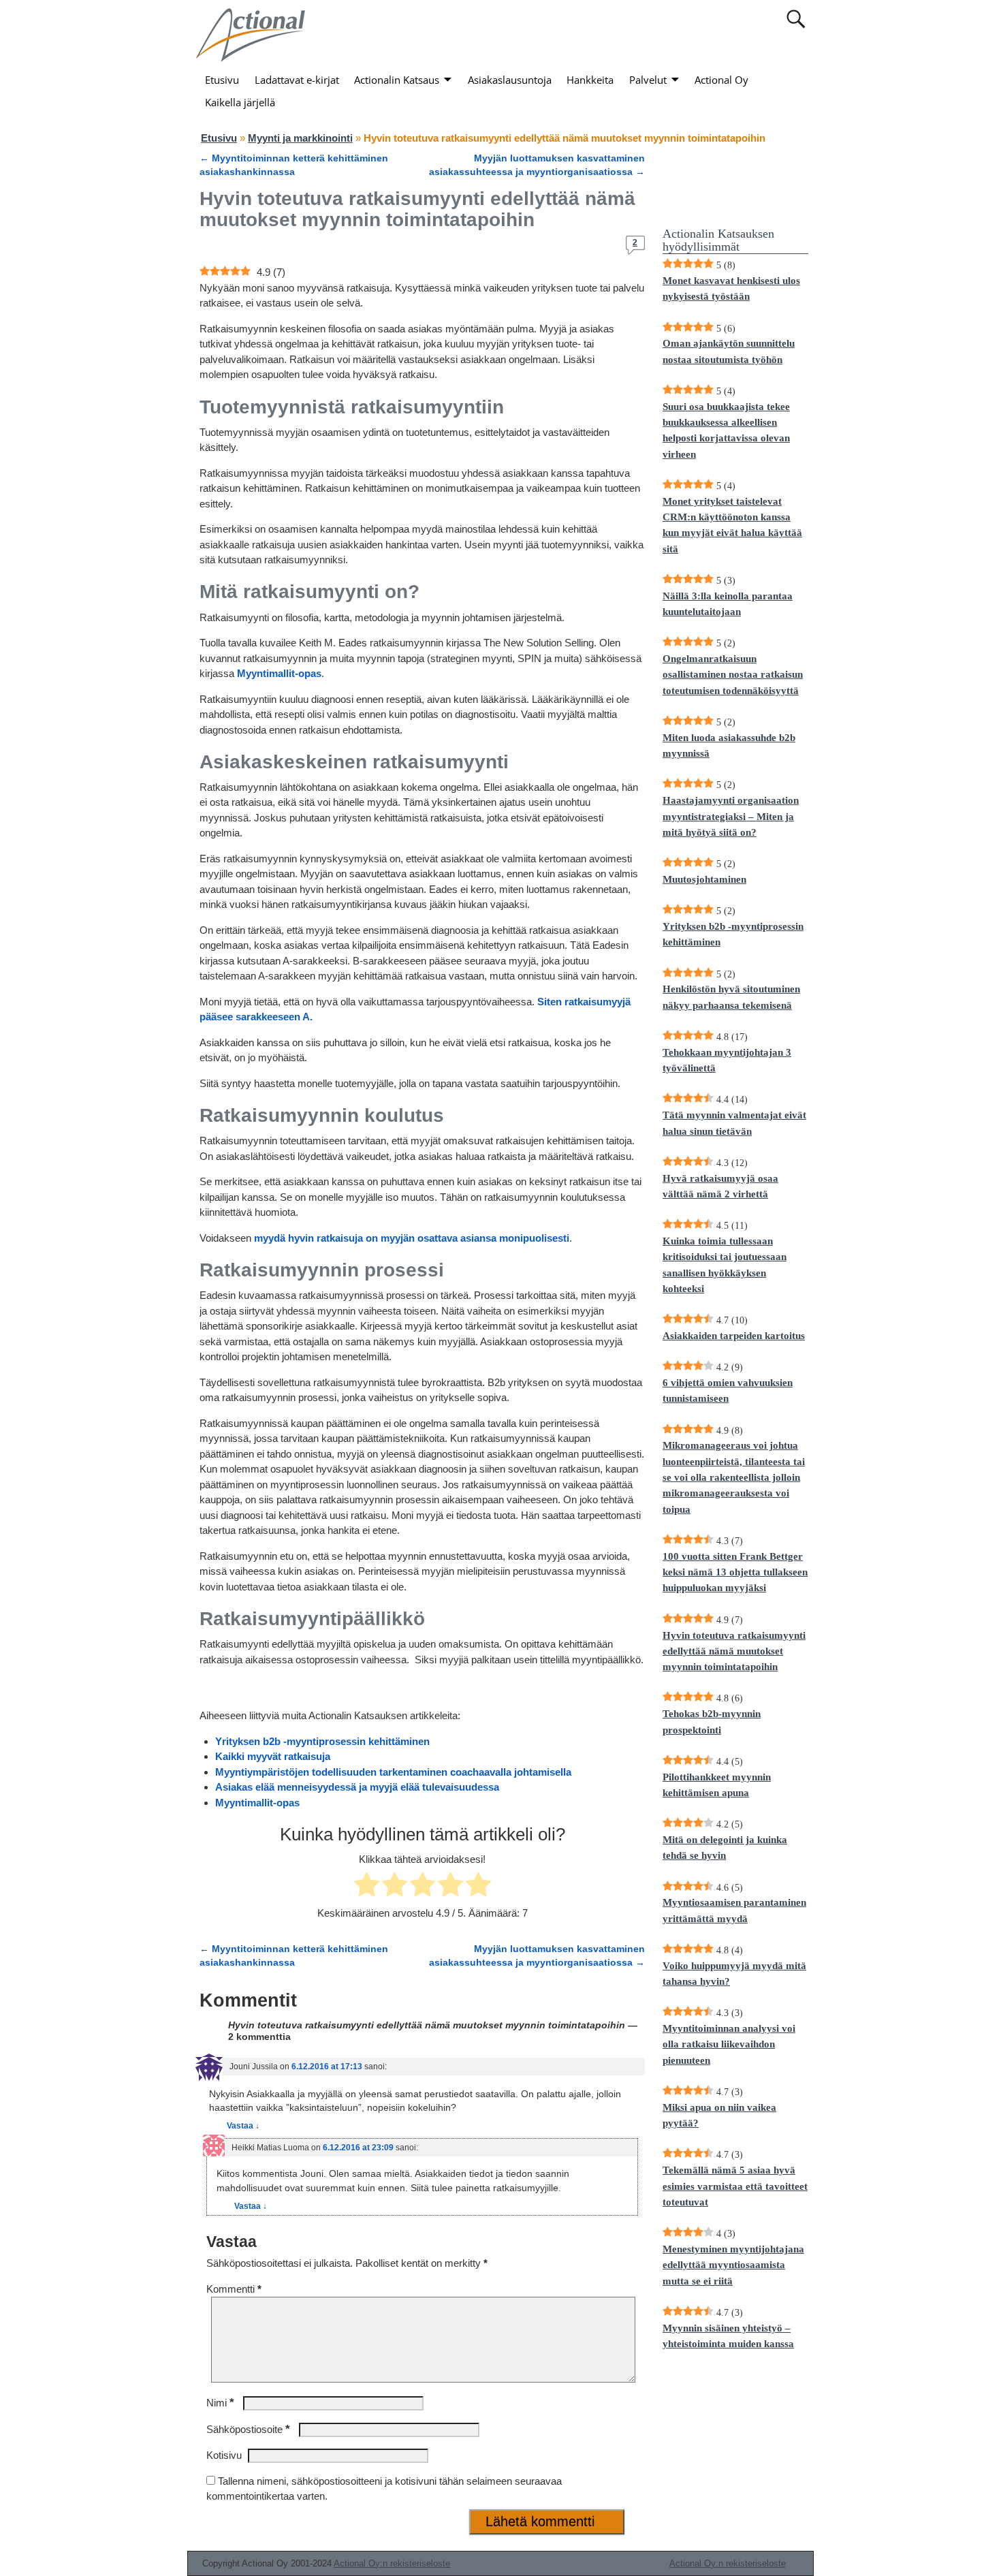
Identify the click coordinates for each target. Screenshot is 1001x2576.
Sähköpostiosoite (248, 2429)
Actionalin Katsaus (397, 80)
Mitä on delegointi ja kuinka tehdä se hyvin (725, 1848)
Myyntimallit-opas (279, 673)
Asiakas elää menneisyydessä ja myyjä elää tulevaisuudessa (357, 1787)
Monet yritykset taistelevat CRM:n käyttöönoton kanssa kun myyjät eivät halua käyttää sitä (732, 525)
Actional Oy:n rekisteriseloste (392, 2563)
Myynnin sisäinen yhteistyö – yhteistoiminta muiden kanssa (728, 2336)
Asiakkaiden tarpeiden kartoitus (734, 1336)
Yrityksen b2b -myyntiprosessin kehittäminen (322, 1741)
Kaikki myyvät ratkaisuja (273, 1756)
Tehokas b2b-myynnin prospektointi (712, 1722)
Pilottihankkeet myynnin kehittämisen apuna (717, 1785)
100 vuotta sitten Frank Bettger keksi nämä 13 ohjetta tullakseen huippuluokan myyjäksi (735, 1572)
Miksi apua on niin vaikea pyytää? (719, 2115)
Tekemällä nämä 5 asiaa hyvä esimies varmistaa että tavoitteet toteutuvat (735, 2186)
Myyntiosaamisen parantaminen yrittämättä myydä (734, 1910)
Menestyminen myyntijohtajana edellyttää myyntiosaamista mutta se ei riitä (733, 2265)
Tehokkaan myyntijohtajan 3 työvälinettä (727, 1060)
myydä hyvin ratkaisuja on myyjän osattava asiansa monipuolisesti (412, 1238)
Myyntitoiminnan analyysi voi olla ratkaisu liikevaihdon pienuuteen (729, 2044)
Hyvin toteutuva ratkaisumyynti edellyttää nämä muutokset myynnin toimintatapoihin (734, 1651)
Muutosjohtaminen (704, 879)
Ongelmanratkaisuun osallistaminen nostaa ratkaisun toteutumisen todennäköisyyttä (733, 675)
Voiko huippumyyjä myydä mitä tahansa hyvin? (734, 1974)
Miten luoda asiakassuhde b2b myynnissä (729, 745)
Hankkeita (590, 80)
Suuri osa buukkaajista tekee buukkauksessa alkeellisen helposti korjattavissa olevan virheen (726, 430)
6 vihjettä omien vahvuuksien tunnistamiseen (728, 1391)
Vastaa (243, 2126)
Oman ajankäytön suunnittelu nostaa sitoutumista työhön (729, 351)
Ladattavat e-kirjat (297, 80)
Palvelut (648, 80)
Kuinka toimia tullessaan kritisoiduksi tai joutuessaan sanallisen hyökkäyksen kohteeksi (725, 1265)
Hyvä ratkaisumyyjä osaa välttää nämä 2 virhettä (720, 1186)
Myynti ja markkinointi (300, 138)
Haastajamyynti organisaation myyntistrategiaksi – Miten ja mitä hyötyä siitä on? (731, 816)
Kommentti (234, 2289)
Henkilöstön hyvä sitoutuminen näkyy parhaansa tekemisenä (731, 997)
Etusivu (222, 80)
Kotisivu (224, 2455)
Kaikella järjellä (240, 102)
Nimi (220, 2403)
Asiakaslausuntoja (510, 80)
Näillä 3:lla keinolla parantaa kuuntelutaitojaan (728, 604)
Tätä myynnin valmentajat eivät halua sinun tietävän (734, 1123)
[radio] (367, 1887)
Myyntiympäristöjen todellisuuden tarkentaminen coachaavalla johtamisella (393, 1772)
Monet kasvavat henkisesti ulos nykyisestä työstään (731, 288)
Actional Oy (721, 80)
